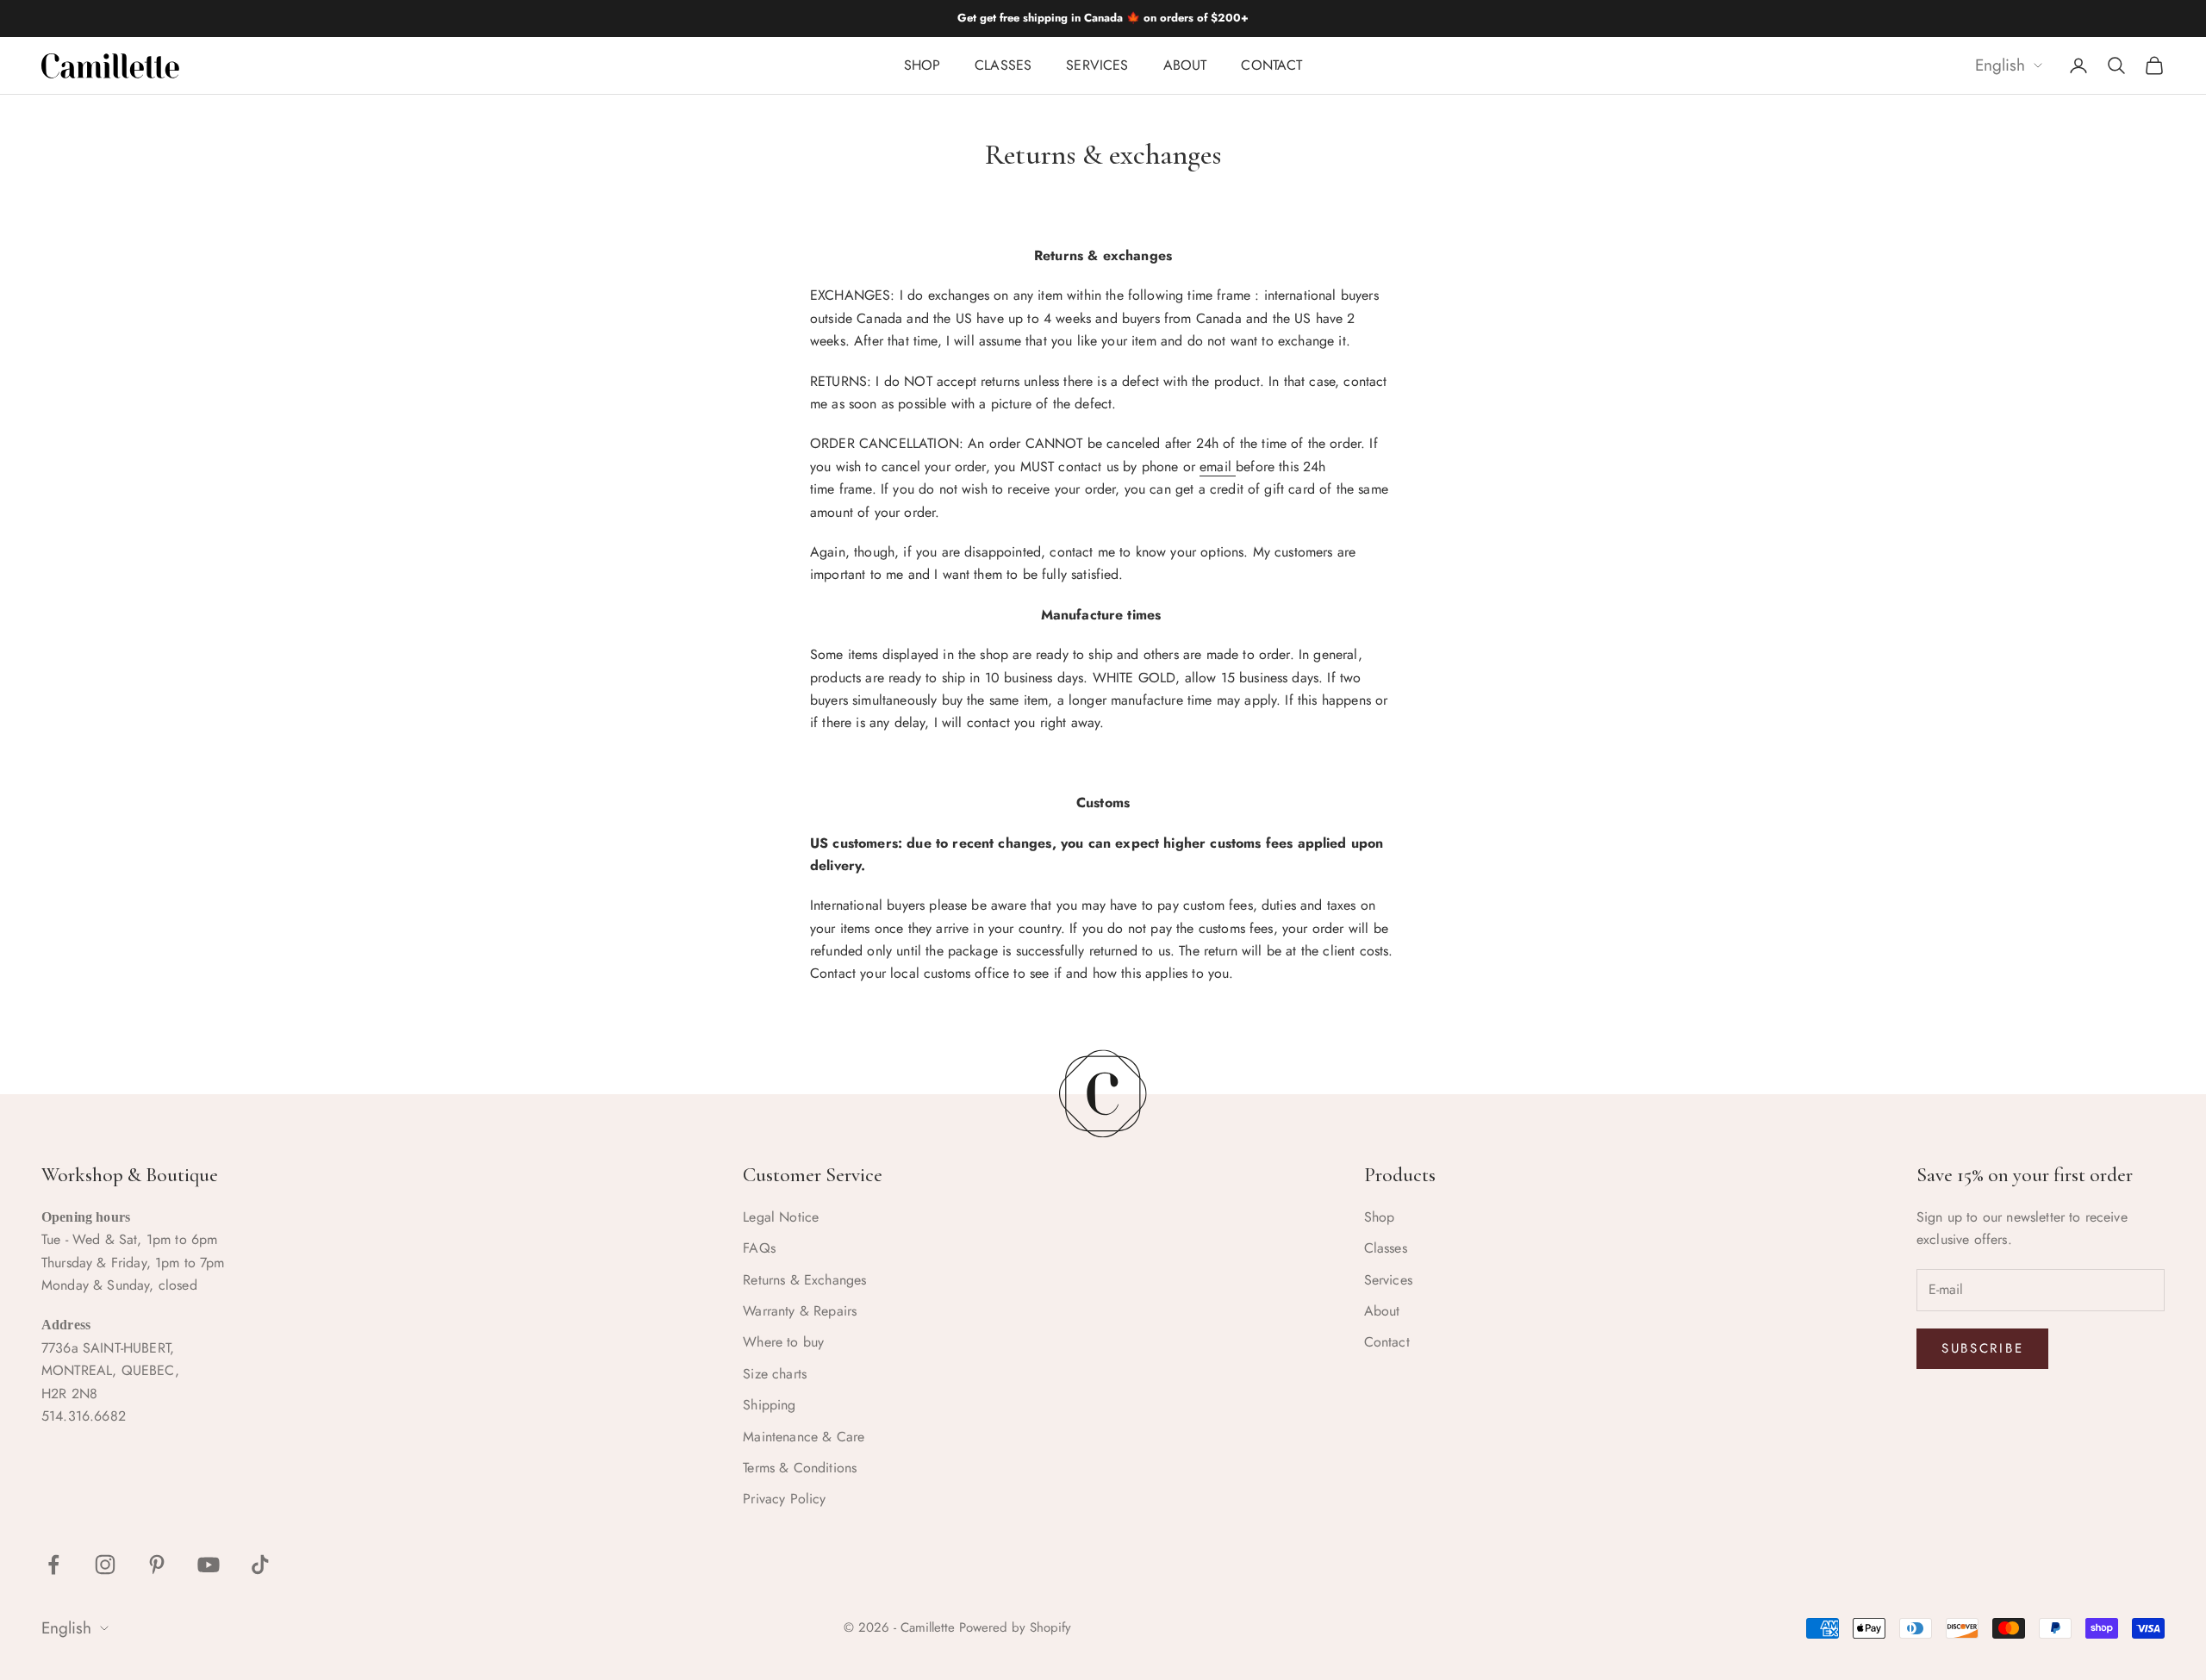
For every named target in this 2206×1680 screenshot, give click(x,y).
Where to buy (783, 1342)
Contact (1271, 65)
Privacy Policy (784, 1499)
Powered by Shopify (1015, 1627)
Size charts (775, 1374)
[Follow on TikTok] (260, 1565)
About (1185, 65)
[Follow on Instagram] (105, 1565)
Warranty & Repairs (800, 1311)
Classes (1003, 65)
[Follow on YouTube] (209, 1565)
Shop (922, 65)
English (2000, 66)
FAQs (759, 1248)
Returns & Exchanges (804, 1280)
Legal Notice (781, 1217)
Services (1097, 65)
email (1218, 467)
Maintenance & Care (804, 1437)
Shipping (769, 1405)
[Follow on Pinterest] (157, 1565)
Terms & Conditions (800, 1468)
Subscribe (1982, 1348)
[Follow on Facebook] (53, 1565)
